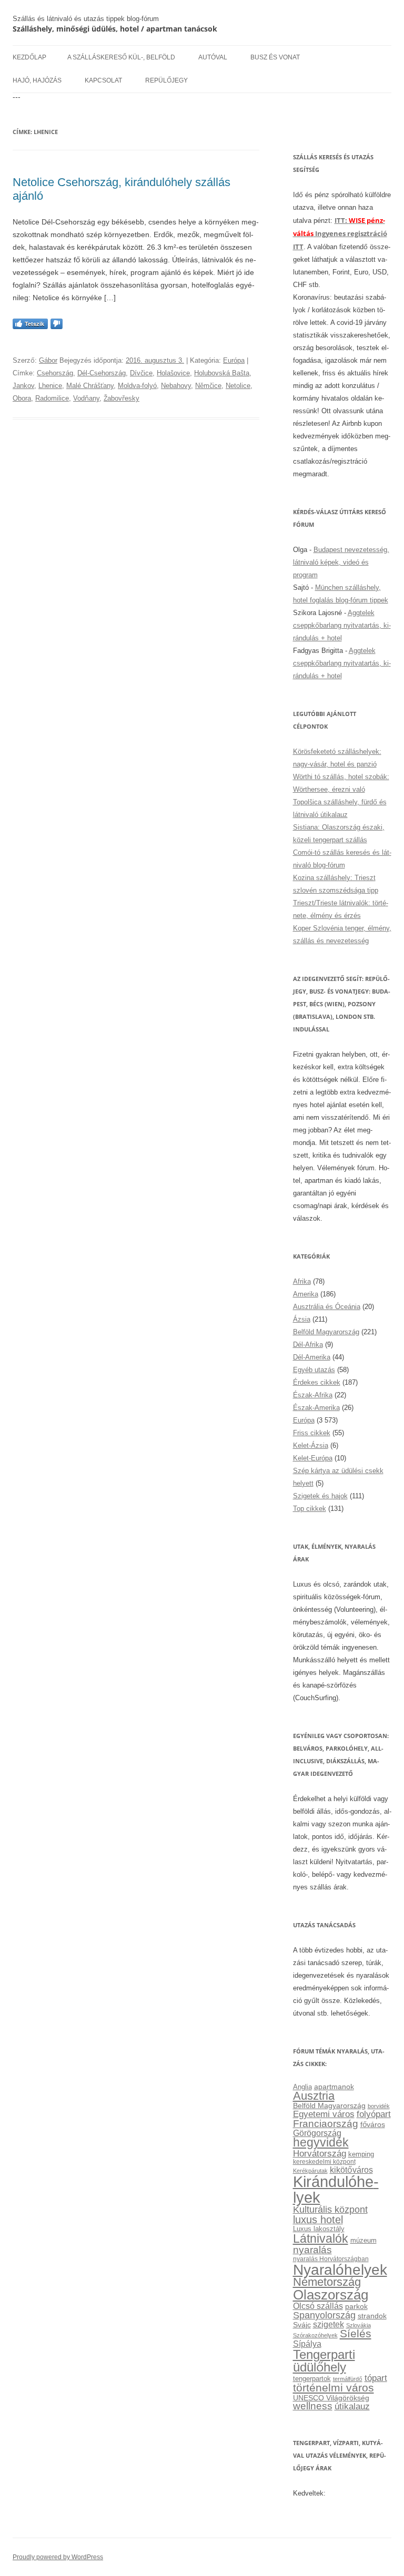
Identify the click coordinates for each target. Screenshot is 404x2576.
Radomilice (52, 398)
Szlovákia (358, 2325)
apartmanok (334, 2087)
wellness (313, 2406)
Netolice (238, 386)
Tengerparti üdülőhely (324, 2361)
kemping (361, 2154)
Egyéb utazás (314, 1370)
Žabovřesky (122, 398)
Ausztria (314, 2096)
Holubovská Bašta (222, 373)
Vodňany (86, 398)
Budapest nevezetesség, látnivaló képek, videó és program (341, 562)
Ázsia (302, 1319)
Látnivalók (321, 2238)
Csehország (55, 373)
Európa (234, 360)
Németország (327, 2282)
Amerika (306, 1294)
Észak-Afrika (313, 1395)
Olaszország (331, 2295)
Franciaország (326, 2124)
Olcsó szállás (318, 2306)
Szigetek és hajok (320, 1496)
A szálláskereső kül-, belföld (121, 57)
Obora (22, 398)
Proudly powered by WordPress (58, 2557)
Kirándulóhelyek (336, 2189)
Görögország (317, 2133)
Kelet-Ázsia (311, 1445)
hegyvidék (321, 2143)
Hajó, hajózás (37, 80)
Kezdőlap (29, 57)
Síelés (356, 2333)
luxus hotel (318, 2220)
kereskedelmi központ (324, 2162)
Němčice (208, 386)
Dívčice (141, 373)
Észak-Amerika (316, 1408)
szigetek (329, 2324)
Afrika (302, 1281)
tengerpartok (312, 2379)
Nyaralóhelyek (340, 2270)
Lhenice (50, 386)
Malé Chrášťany (90, 386)
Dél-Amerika (312, 1357)
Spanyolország (324, 2315)
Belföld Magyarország (326, 1332)
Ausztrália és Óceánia (327, 1307)
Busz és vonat (275, 57)
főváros (373, 2124)
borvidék (379, 2106)
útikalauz (352, 2406)
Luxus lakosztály (319, 2229)
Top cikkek (310, 1509)
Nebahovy (176, 386)
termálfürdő (348, 2379)
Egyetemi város (324, 2114)
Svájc (302, 2325)
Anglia (302, 2087)
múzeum (363, 2240)
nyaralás (312, 2250)
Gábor (48, 360)
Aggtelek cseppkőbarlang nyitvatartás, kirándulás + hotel (342, 625)
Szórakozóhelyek (315, 2335)
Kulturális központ (330, 2209)
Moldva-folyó (137, 386)
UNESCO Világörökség (331, 2398)
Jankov (23, 386)
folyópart (374, 2114)
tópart (376, 2378)
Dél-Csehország (102, 373)
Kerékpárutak (310, 2171)
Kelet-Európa (313, 1458)
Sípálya (307, 2344)
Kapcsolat (103, 80)
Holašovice (173, 373)
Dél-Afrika (308, 1345)
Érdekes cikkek (317, 1382)
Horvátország (320, 2153)
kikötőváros (351, 2170)
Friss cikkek (312, 1433)
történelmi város (334, 2388)
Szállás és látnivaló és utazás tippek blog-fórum (86, 19)
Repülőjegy (166, 80)
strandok (372, 2316)
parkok (356, 2307)
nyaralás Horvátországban (331, 2259)
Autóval (213, 57)
